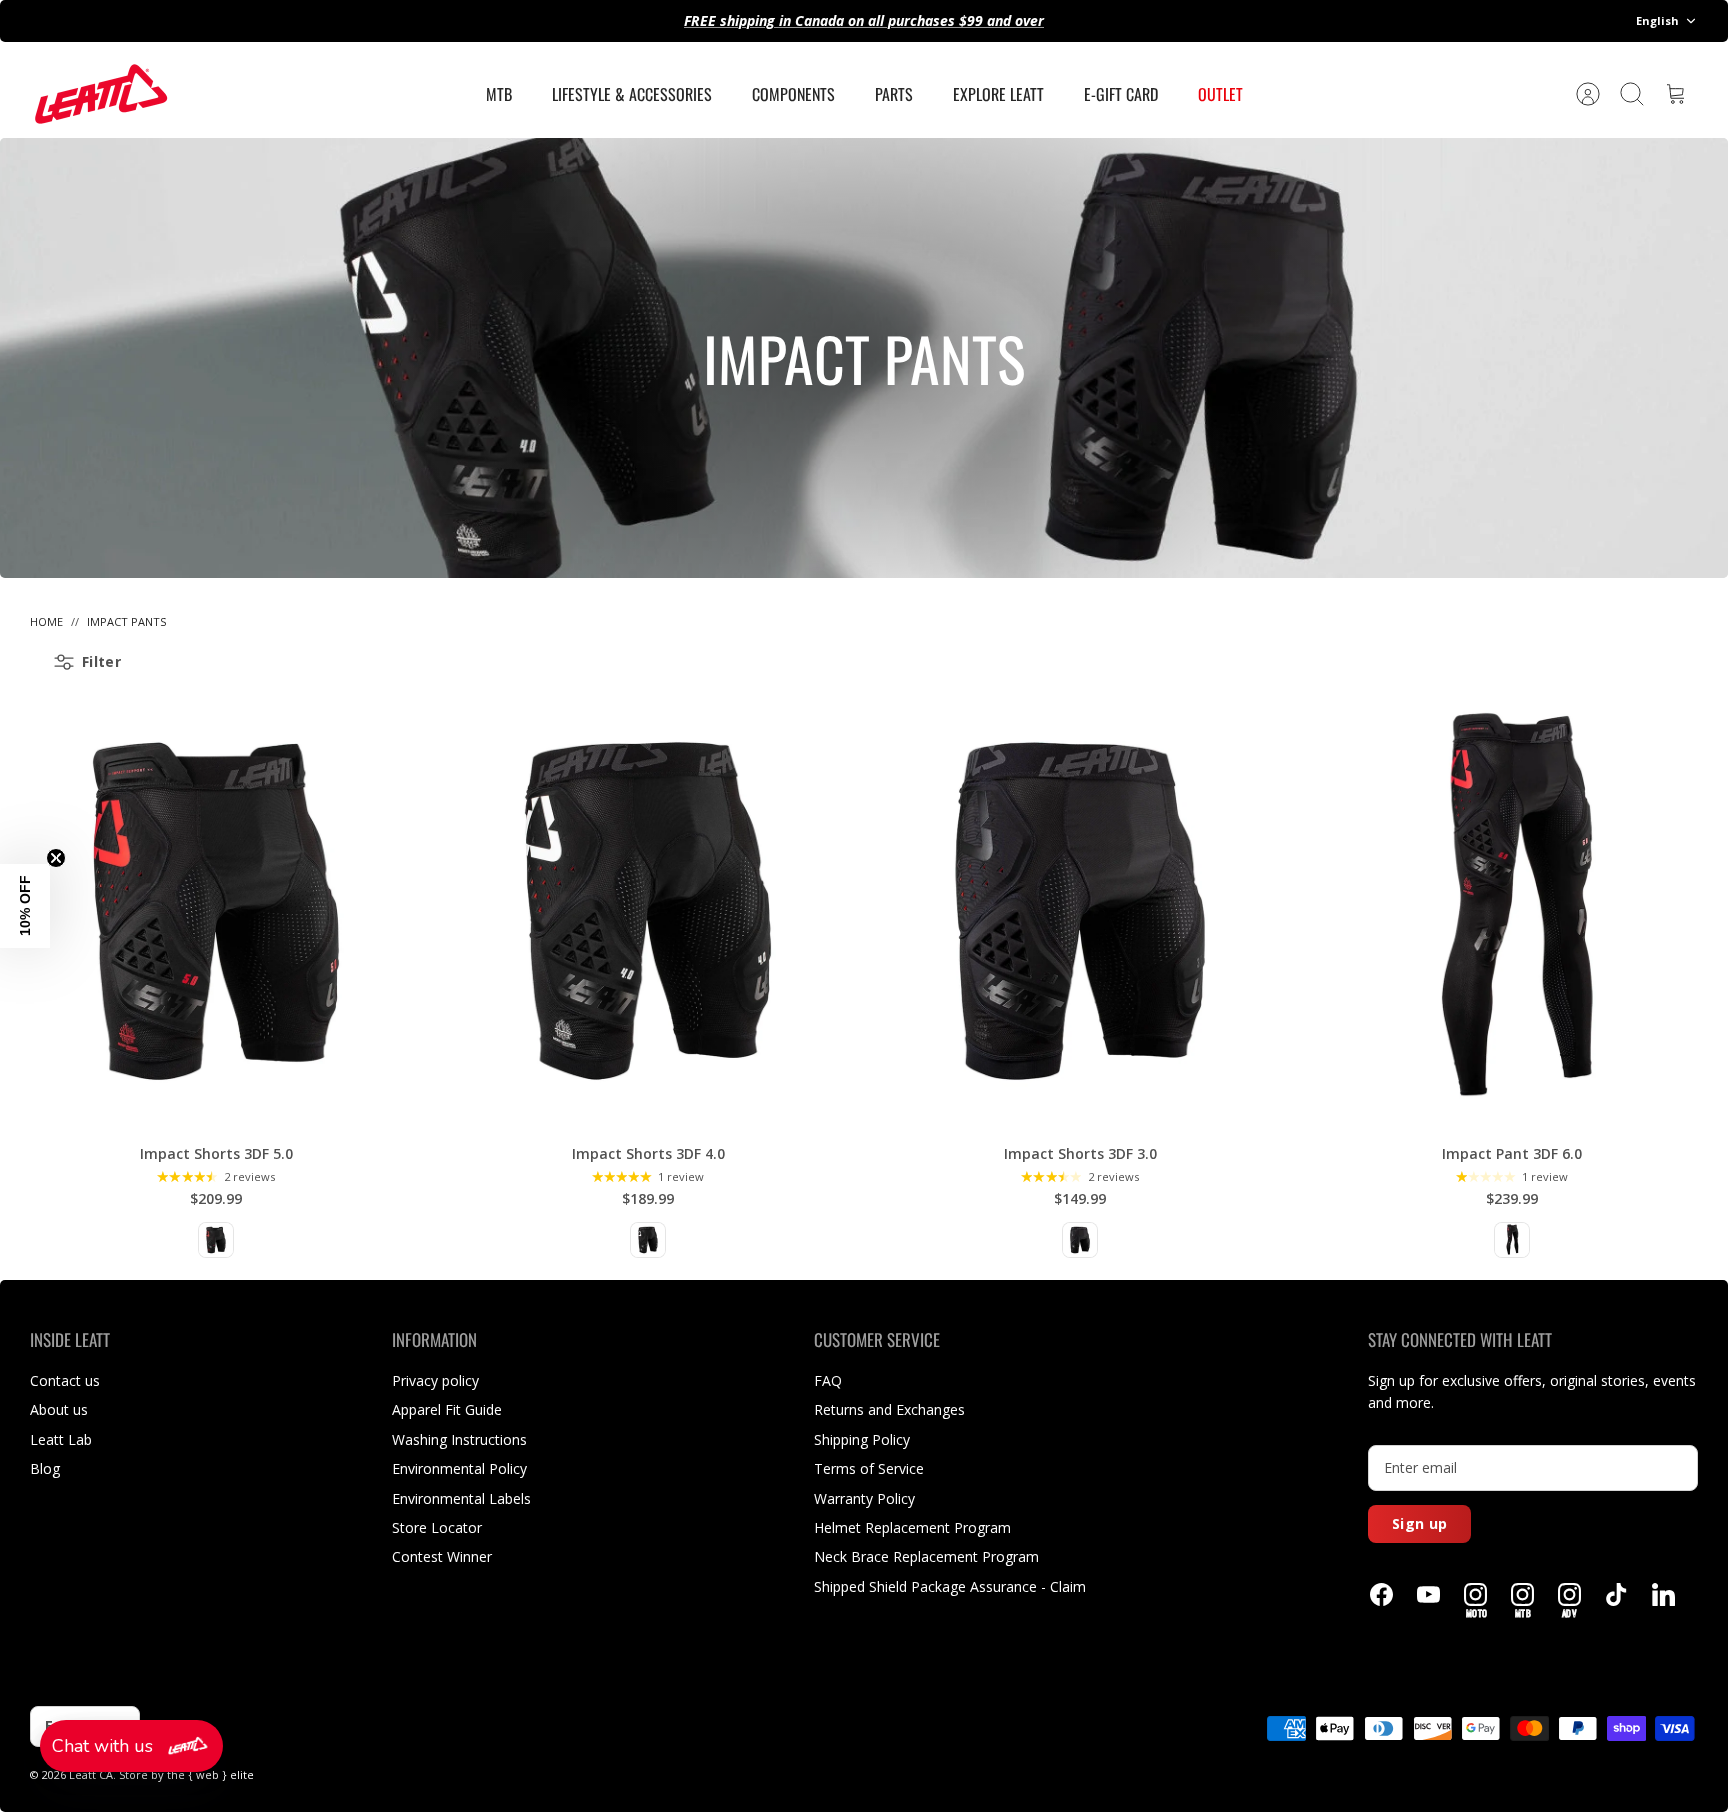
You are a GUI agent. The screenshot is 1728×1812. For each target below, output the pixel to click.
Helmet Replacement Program (912, 1527)
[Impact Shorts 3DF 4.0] (648, 911)
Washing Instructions (459, 1439)
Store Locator (437, 1527)
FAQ (828, 1380)
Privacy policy (435, 1380)
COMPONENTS (793, 94)
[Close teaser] (56, 858)
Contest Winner (442, 1556)
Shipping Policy (862, 1439)
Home (46, 621)
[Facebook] (1381, 1594)
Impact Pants (126, 621)
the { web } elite (210, 1774)
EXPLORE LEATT (998, 94)
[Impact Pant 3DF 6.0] (1512, 911)
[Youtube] (1428, 1594)
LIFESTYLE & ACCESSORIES (632, 94)
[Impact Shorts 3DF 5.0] (216, 911)
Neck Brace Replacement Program (926, 1556)
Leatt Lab (61, 1439)
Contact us (65, 1380)
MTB (499, 94)
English (1657, 20)
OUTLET (1220, 94)
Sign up (1419, 1523)
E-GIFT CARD (1121, 94)
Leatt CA (91, 1774)
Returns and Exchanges (889, 1409)
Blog (45, 1468)
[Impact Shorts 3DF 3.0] (1080, 911)
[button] (131, 1746)
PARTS (894, 94)
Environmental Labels (461, 1498)
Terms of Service (869, 1468)
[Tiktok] (1616, 1594)
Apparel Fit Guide (447, 1409)
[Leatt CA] (100, 94)
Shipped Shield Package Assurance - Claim (950, 1586)
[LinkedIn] (1663, 1594)
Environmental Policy (459, 1468)
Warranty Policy (864, 1498)
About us (59, 1409)
